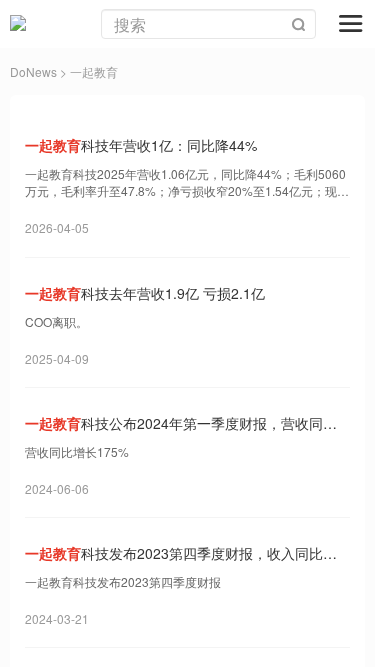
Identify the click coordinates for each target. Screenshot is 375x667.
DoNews (33, 71)
